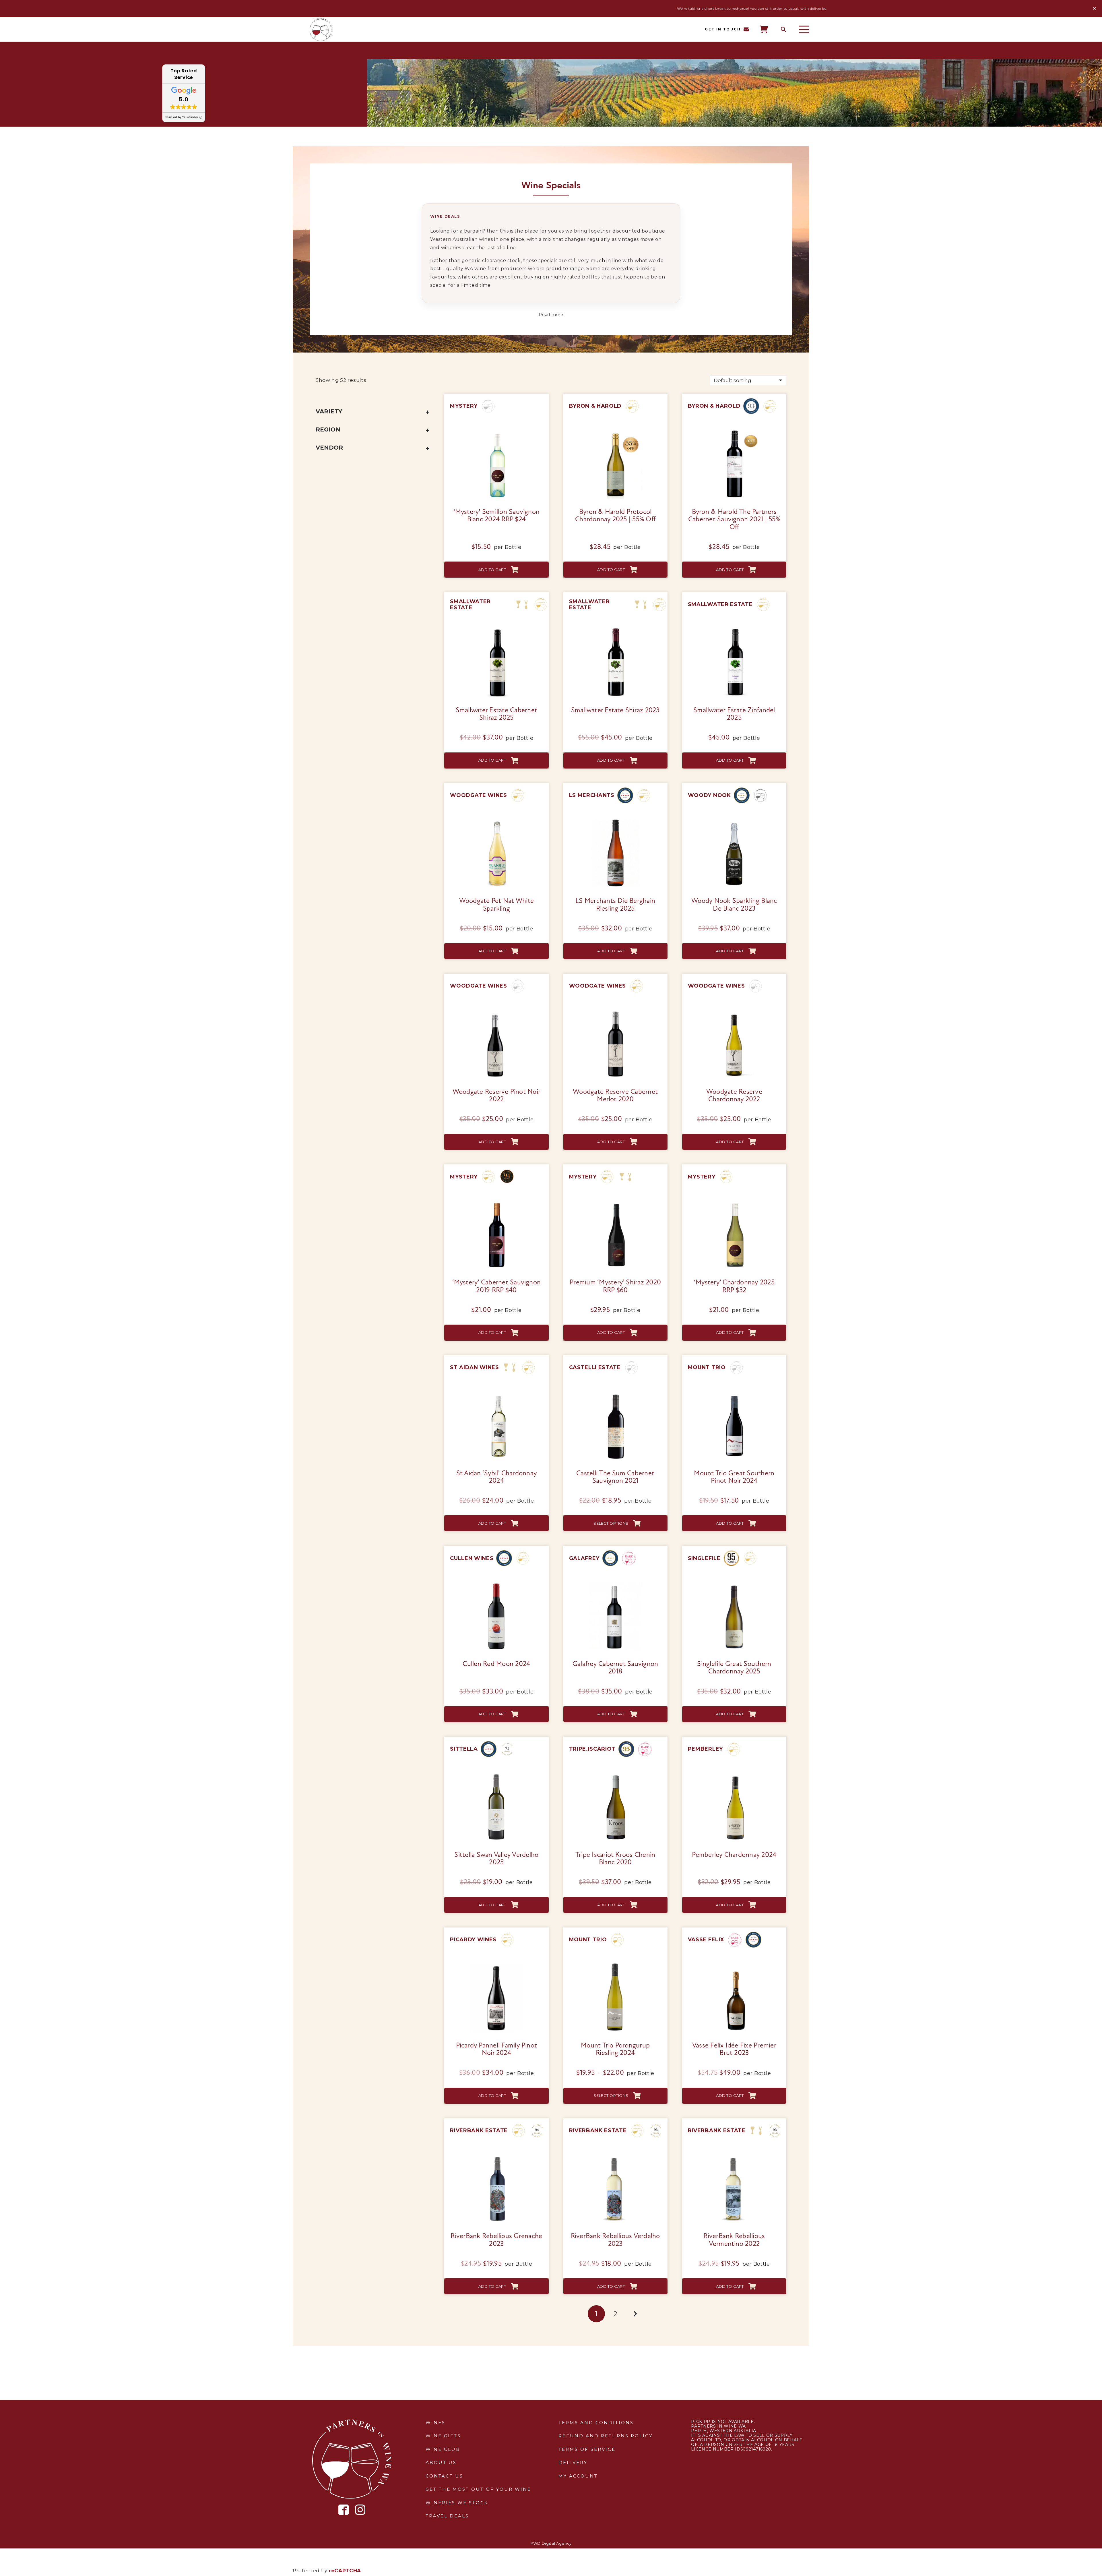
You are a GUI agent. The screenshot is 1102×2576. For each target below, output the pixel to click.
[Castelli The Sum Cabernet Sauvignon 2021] (615, 1391)
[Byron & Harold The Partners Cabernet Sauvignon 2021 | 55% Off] (734, 430)
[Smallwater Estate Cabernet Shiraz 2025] (496, 628)
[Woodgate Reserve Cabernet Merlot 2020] (615, 1010)
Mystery (464, 406)
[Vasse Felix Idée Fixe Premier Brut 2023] (734, 1964)
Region (328, 429)
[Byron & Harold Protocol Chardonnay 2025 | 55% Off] (615, 430)
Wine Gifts (443, 2436)
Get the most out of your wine (478, 2489)
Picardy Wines (473, 1940)
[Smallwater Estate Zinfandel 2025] (734, 628)
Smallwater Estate (470, 604)
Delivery (573, 2462)
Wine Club (443, 2449)
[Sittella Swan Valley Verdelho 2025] (496, 1773)
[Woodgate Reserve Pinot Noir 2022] (496, 1010)
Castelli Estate (595, 1367)
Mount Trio (707, 1367)
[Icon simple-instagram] (360, 2510)
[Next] (635, 2314)
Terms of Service (587, 2449)
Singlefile (704, 1558)
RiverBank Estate (479, 2130)
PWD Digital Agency (551, 2543)
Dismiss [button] (1095, 9)
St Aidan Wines (475, 1367)
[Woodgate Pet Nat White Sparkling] (496, 819)
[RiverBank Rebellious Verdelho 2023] (615, 2155)
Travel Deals (447, 2516)
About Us (441, 2462)
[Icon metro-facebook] (344, 2510)
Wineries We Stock (457, 2503)
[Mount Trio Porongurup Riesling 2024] (615, 1964)
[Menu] (804, 30)
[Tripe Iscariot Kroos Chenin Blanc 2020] (615, 1773)
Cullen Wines (472, 1558)
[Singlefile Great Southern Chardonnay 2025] (734, 1582)
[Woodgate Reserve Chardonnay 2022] (734, 1010)
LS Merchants (592, 795)
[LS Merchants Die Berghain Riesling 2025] (615, 819)
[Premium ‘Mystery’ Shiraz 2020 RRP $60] (615, 1201)
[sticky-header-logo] (321, 30)
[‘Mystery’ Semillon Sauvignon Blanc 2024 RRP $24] (496, 430)
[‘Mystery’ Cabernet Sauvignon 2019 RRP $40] (496, 1201)
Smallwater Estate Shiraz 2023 (615, 711)
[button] (783, 30)
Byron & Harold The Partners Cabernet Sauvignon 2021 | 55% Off (734, 520)
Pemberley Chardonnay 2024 (734, 1855)
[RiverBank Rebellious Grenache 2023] (496, 2155)
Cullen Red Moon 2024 (496, 1664)
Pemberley (705, 1749)
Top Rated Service (184, 74)
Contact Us (444, 2476)
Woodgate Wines (479, 795)
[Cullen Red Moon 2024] (496, 1582)
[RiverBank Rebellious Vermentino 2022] (734, 2155)
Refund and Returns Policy (606, 2436)
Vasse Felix (706, 1940)
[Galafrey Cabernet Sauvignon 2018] (615, 1582)
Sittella (464, 1749)
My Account (578, 2476)
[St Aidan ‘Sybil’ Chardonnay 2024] (496, 1391)
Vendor (329, 448)
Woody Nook (709, 795)
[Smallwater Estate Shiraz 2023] (615, 628)
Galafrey (584, 1558)
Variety (329, 411)
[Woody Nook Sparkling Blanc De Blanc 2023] (734, 819)
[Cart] (764, 29)
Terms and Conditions (596, 2423)
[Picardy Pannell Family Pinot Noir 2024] (496, 1964)
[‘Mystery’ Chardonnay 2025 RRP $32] (734, 1201)
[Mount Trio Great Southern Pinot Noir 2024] (734, 1391)
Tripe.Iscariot (592, 1749)
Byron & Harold (595, 406)
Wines (435, 2423)
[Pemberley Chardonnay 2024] (734, 1773)
